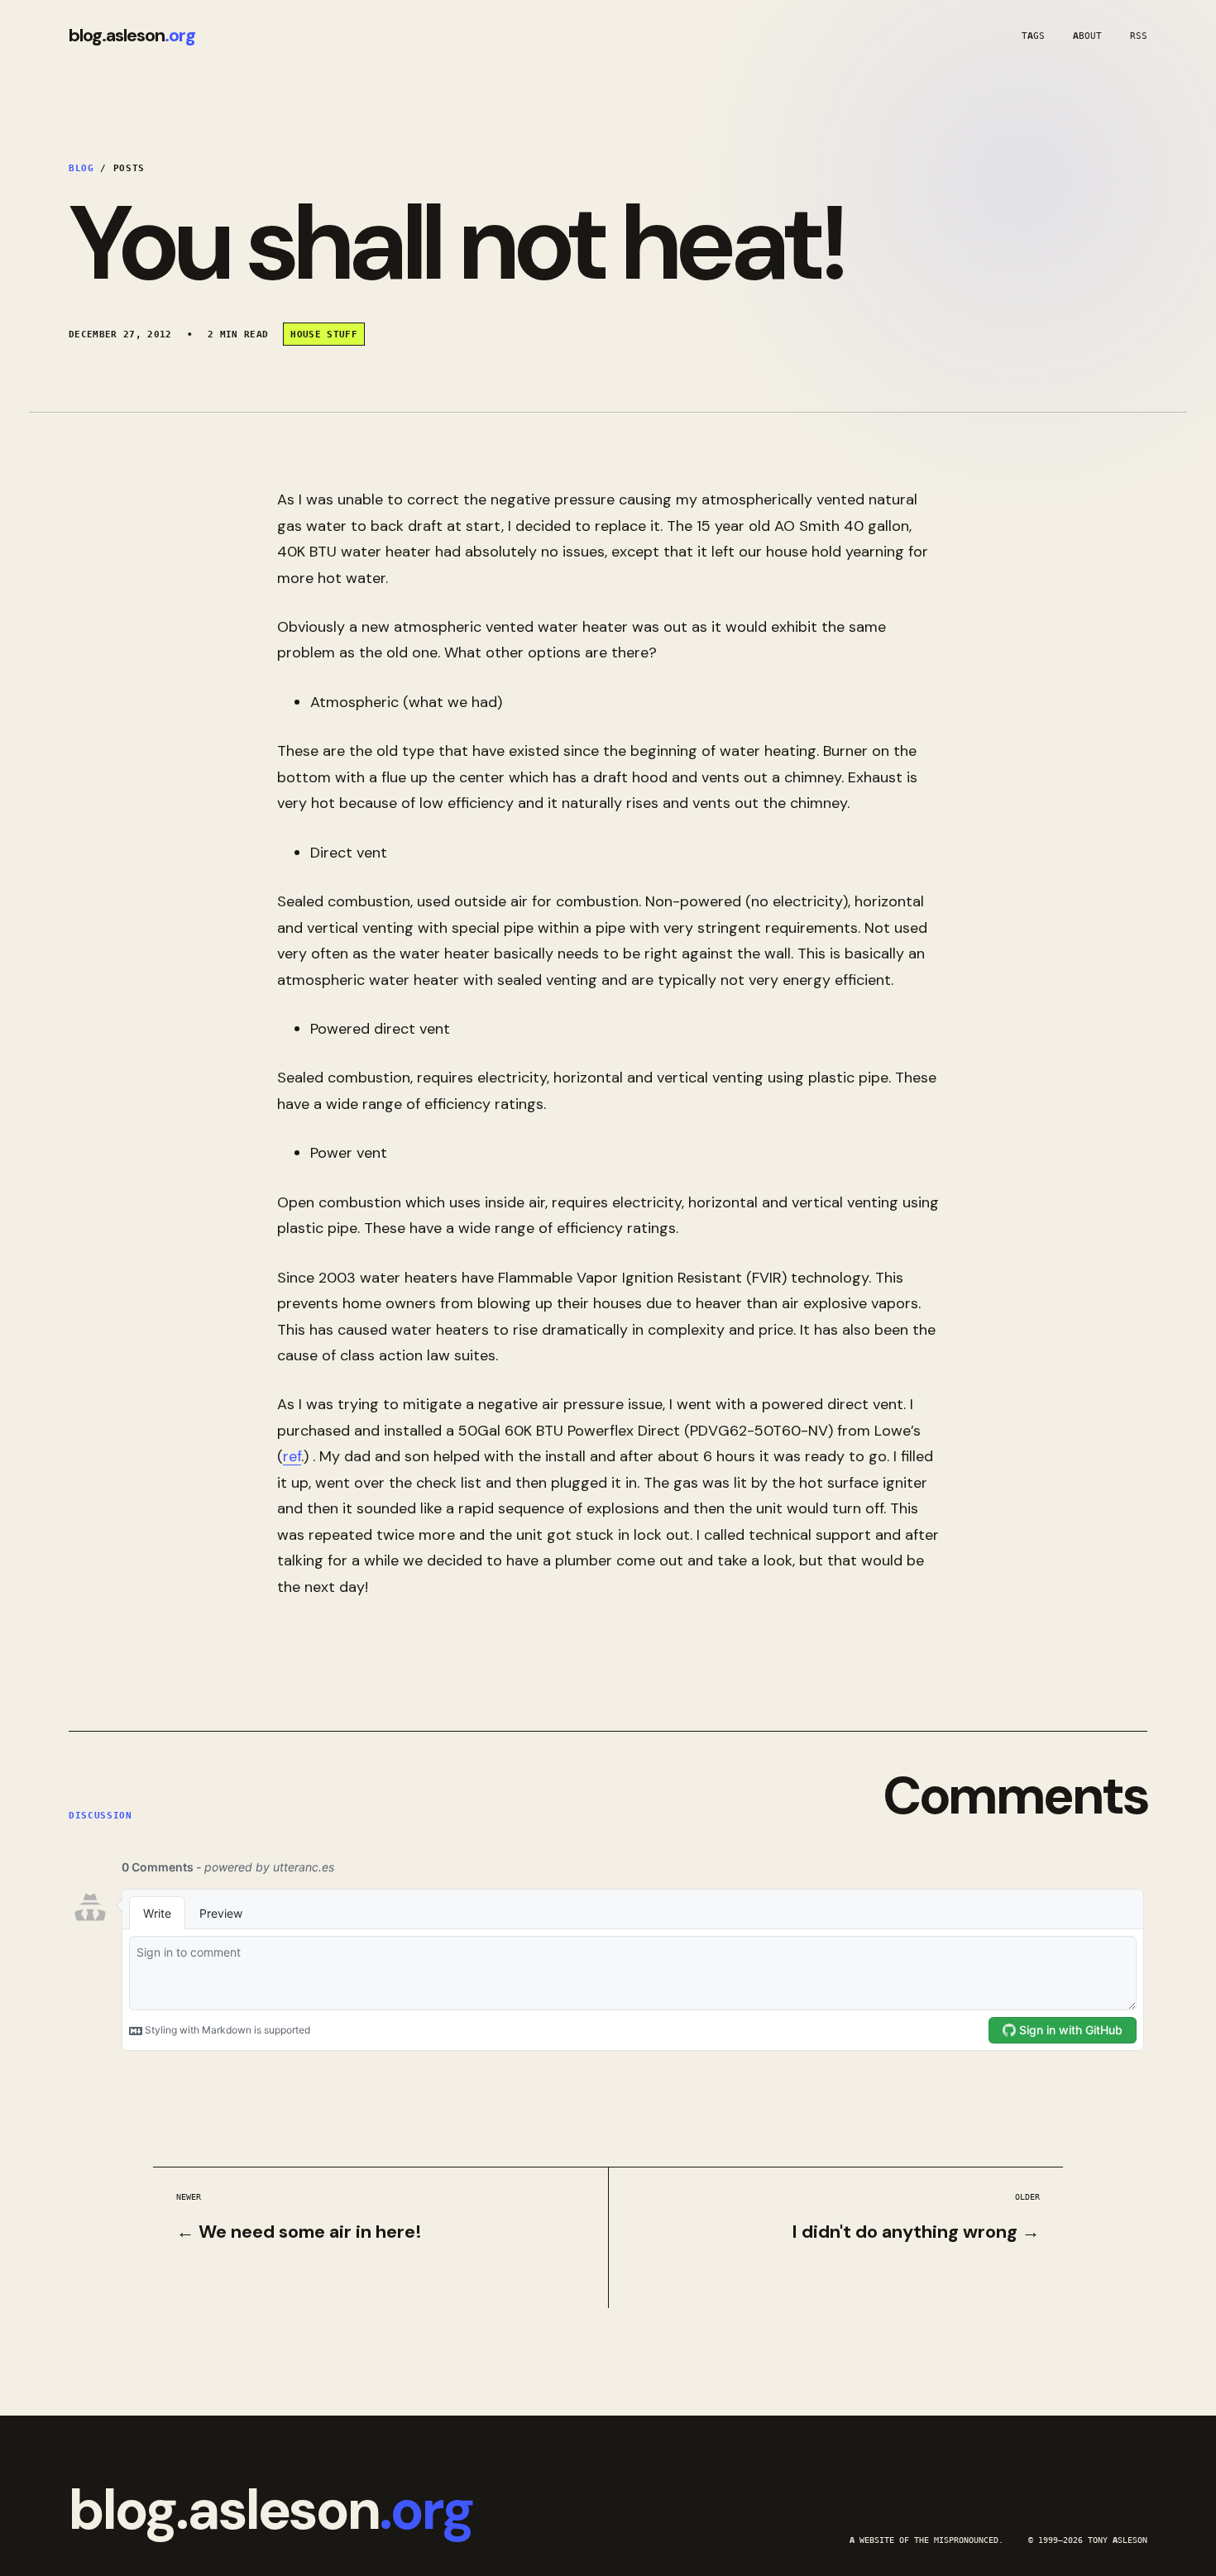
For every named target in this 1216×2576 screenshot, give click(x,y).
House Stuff (324, 334)
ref (292, 1456)
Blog (81, 168)
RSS (1139, 36)
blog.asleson (132, 35)
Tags (1033, 36)
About (1087, 36)
